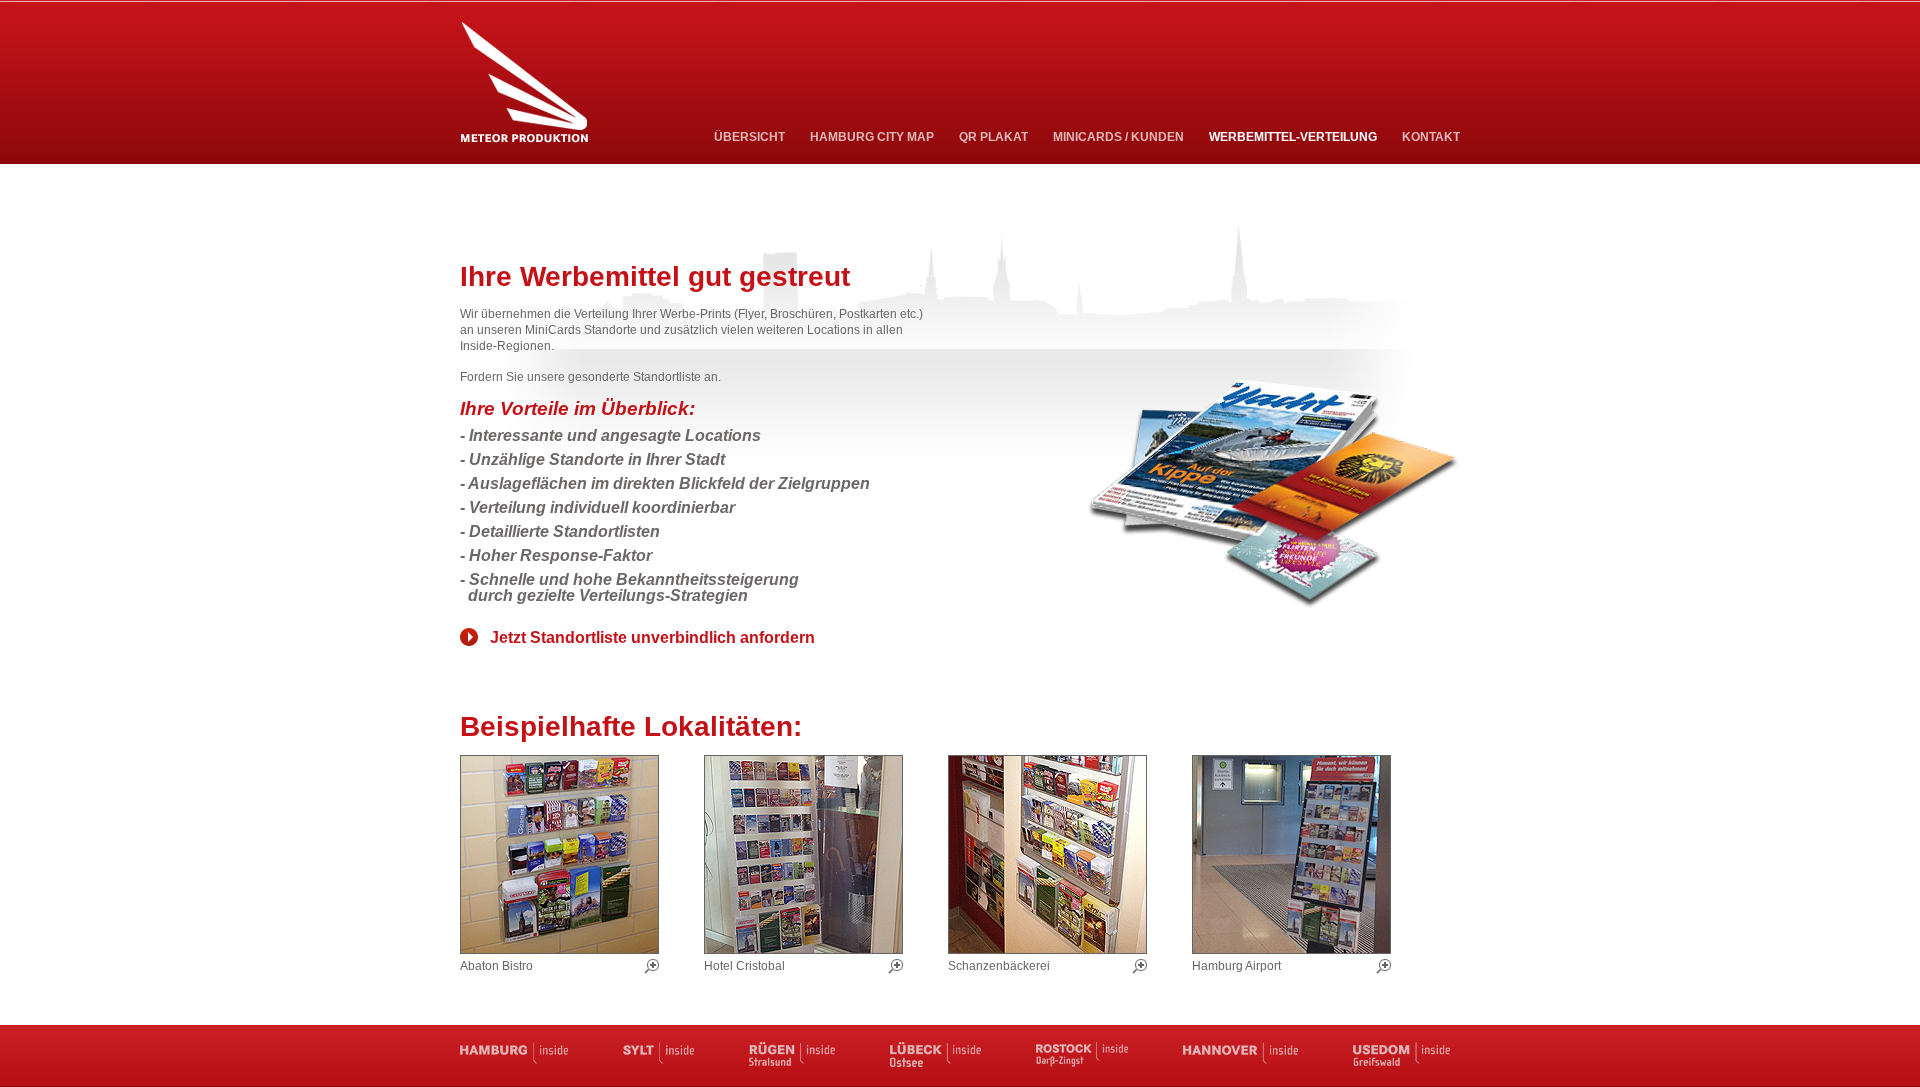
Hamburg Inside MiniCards (514, 1054)
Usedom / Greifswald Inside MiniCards (1401, 1054)
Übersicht (749, 137)
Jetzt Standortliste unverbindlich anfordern (652, 637)
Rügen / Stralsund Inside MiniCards (792, 1054)
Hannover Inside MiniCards (1240, 1054)
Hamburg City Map (872, 137)
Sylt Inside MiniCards (658, 1054)
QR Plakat (993, 137)
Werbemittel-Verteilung (1293, 137)
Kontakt (1431, 137)
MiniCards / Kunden (1118, 137)
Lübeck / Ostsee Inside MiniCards (935, 1054)
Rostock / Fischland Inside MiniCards (1082, 1054)
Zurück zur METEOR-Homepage (524, 82)
